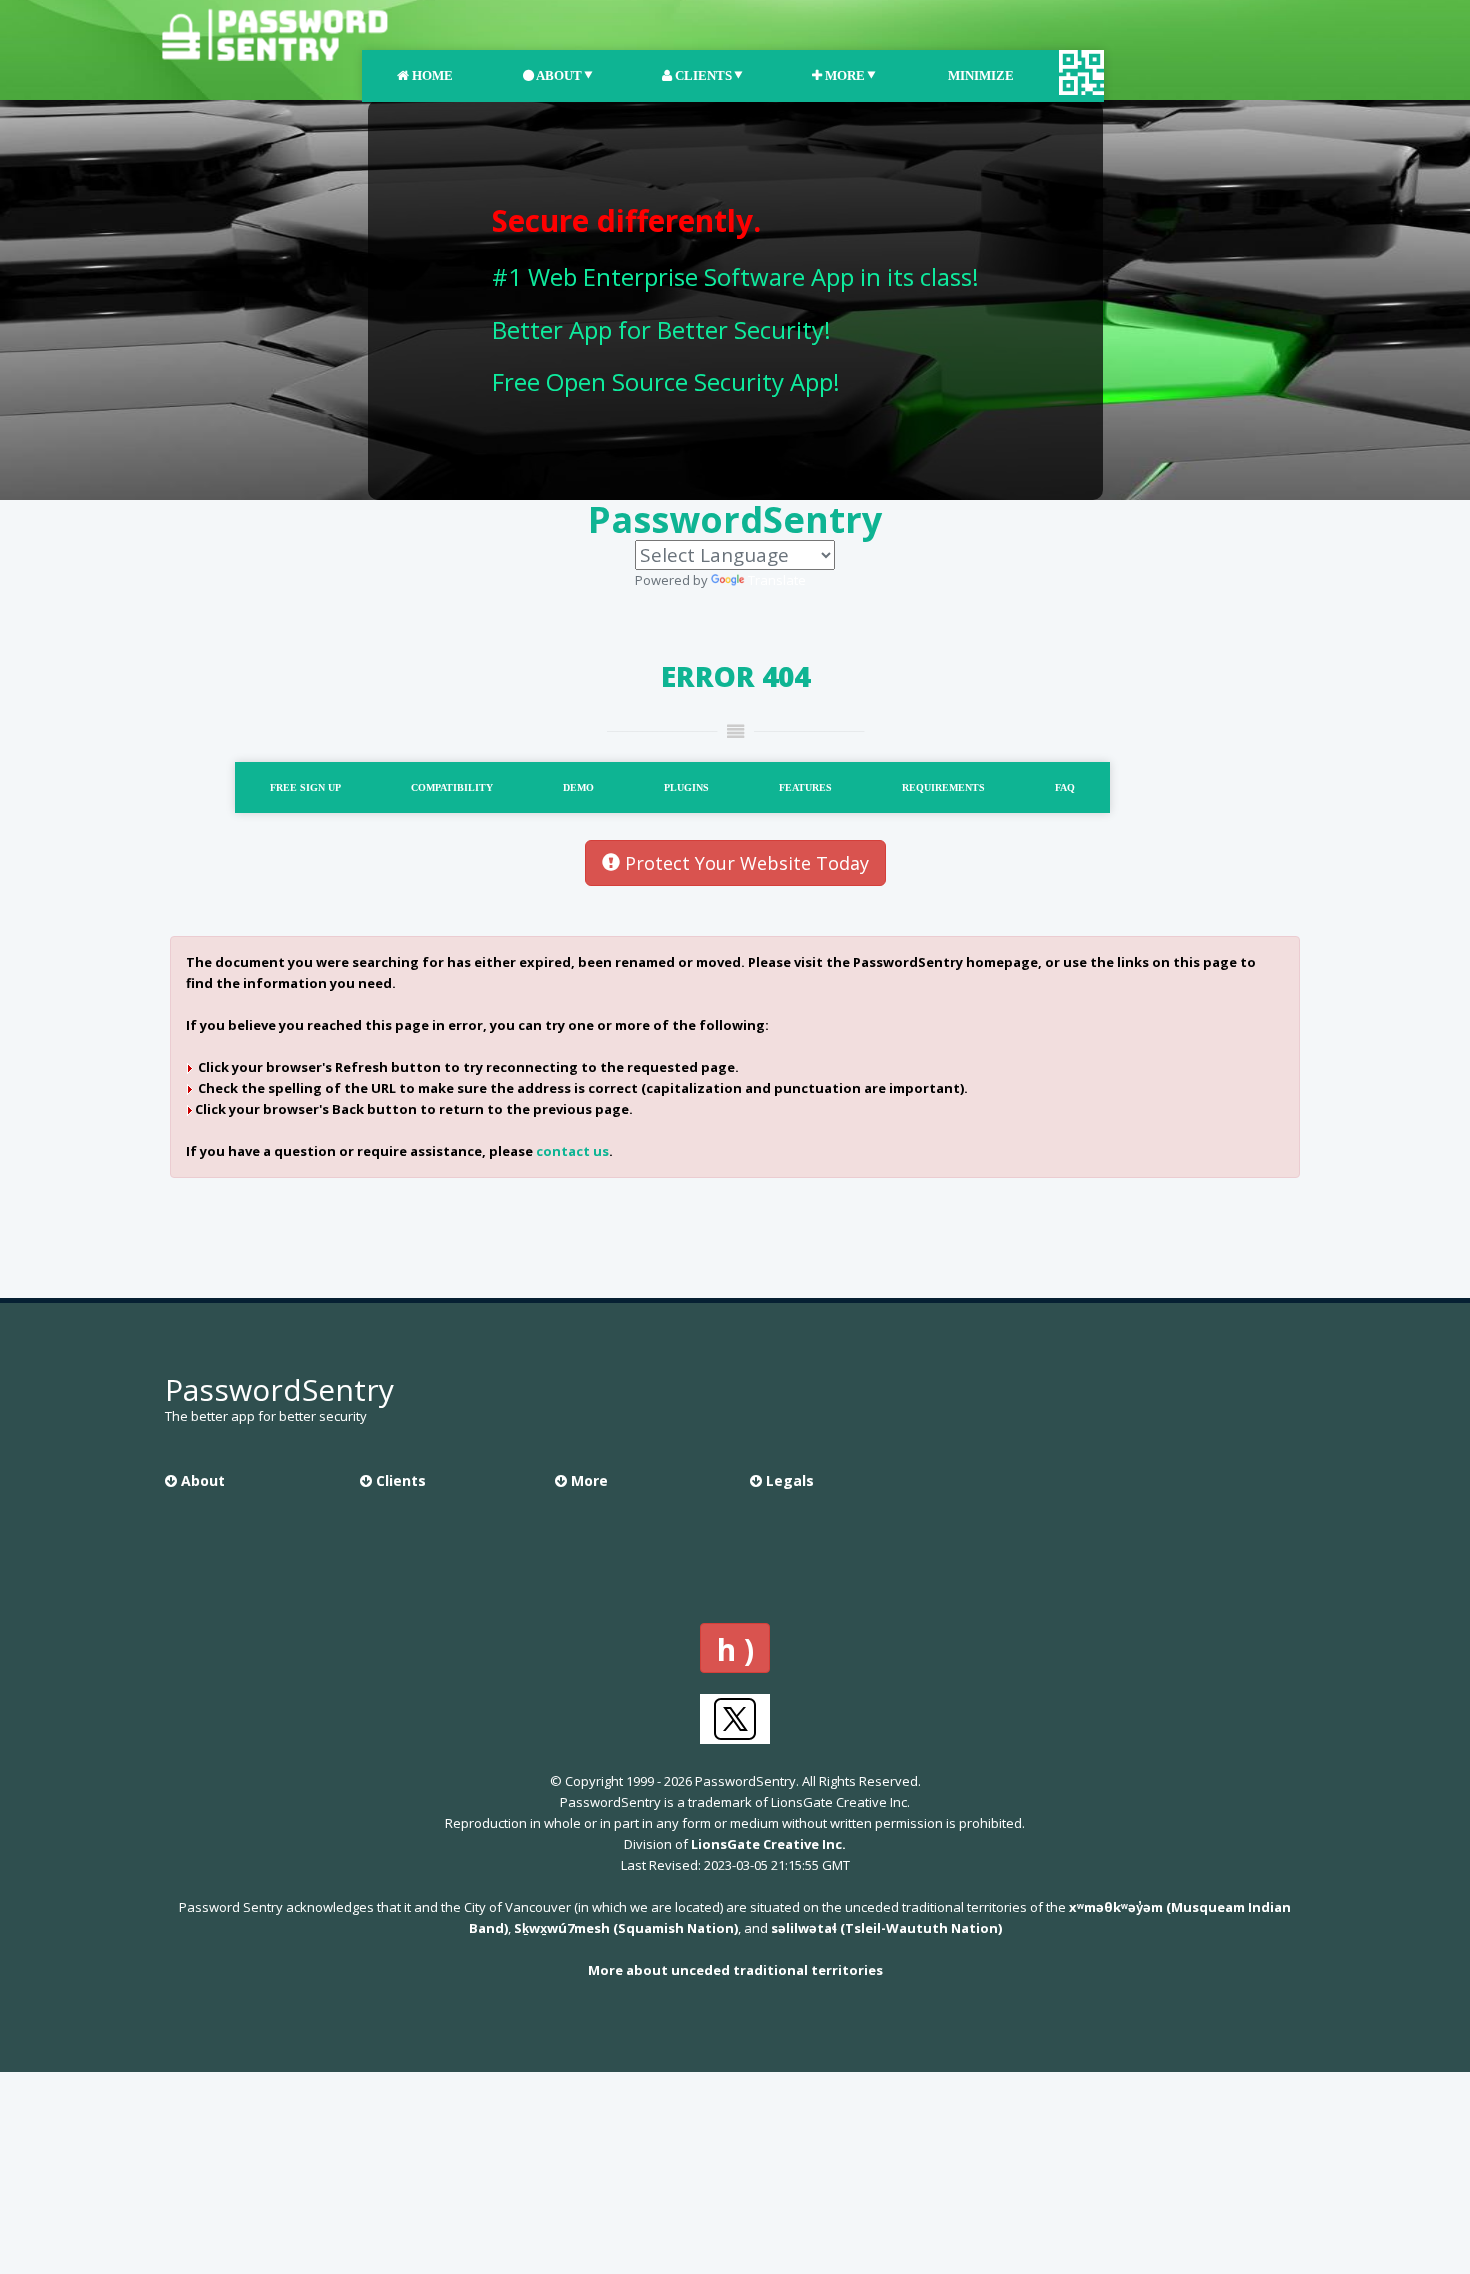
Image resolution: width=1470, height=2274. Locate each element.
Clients (702, 75)
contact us (572, 1151)
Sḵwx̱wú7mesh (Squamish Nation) (626, 1928)
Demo (578, 787)
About (558, 75)
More (843, 75)
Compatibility (452, 787)
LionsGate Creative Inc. (768, 1844)
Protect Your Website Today (744, 863)
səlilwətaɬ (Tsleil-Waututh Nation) (886, 1928)
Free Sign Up (305, 787)
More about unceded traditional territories (735, 1970)
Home (431, 75)
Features (805, 787)
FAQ (1065, 787)
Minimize (979, 75)
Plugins (686, 787)
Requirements (943, 787)
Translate (777, 580)
